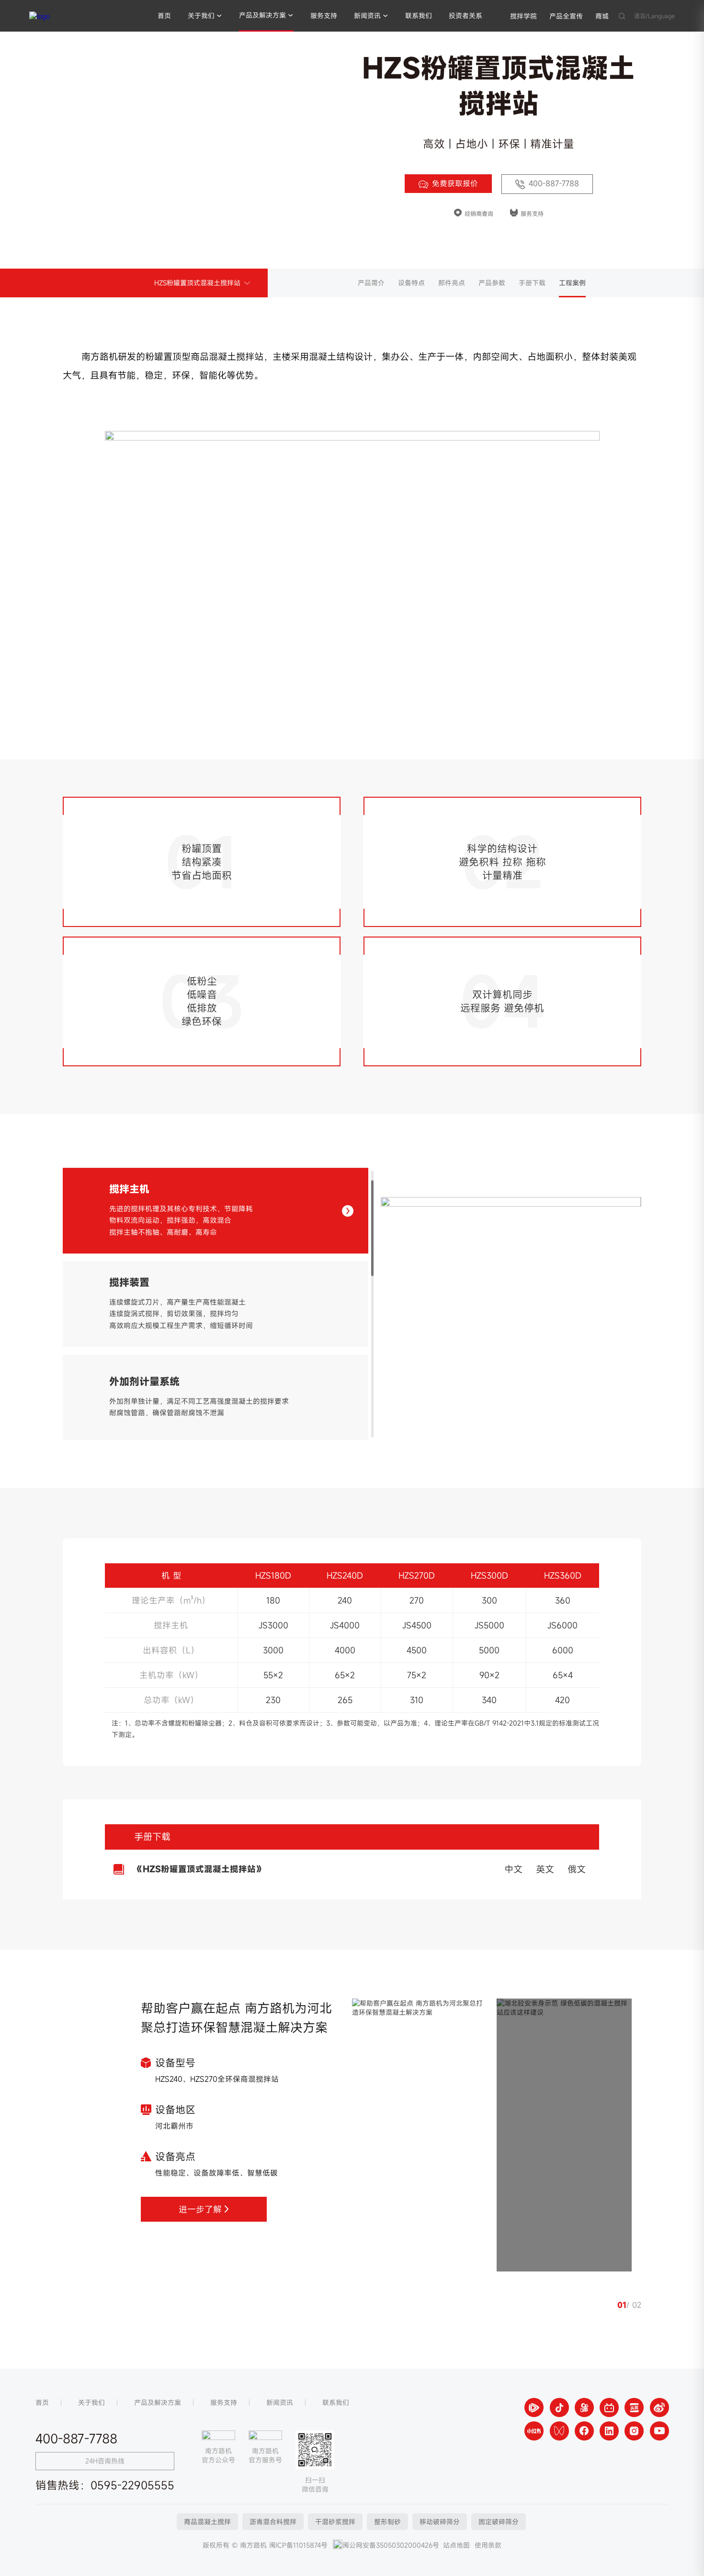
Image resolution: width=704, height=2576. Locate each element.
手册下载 (532, 283)
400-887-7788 (554, 183)
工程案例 (572, 283)
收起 (682, 2353)
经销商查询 (479, 214)
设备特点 (411, 283)
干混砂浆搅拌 (335, 2522)
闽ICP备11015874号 (298, 2545)
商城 (602, 16)
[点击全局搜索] (622, 16)
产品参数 (492, 283)
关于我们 (201, 16)
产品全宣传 (566, 16)
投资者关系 (466, 16)
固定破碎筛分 (499, 2522)
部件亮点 (452, 283)
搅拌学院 (523, 16)
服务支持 (324, 16)
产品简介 (371, 283)
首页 (164, 16)
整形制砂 (387, 2522)
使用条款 (488, 2545)
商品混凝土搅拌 (207, 2522)
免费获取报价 (455, 183)
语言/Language (654, 16)
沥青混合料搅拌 (273, 2522)
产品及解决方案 (262, 15)
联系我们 (419, 16)
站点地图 (456, 2545)
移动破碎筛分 (440, 2522)
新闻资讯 (367, 16)
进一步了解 (200, 2209)
